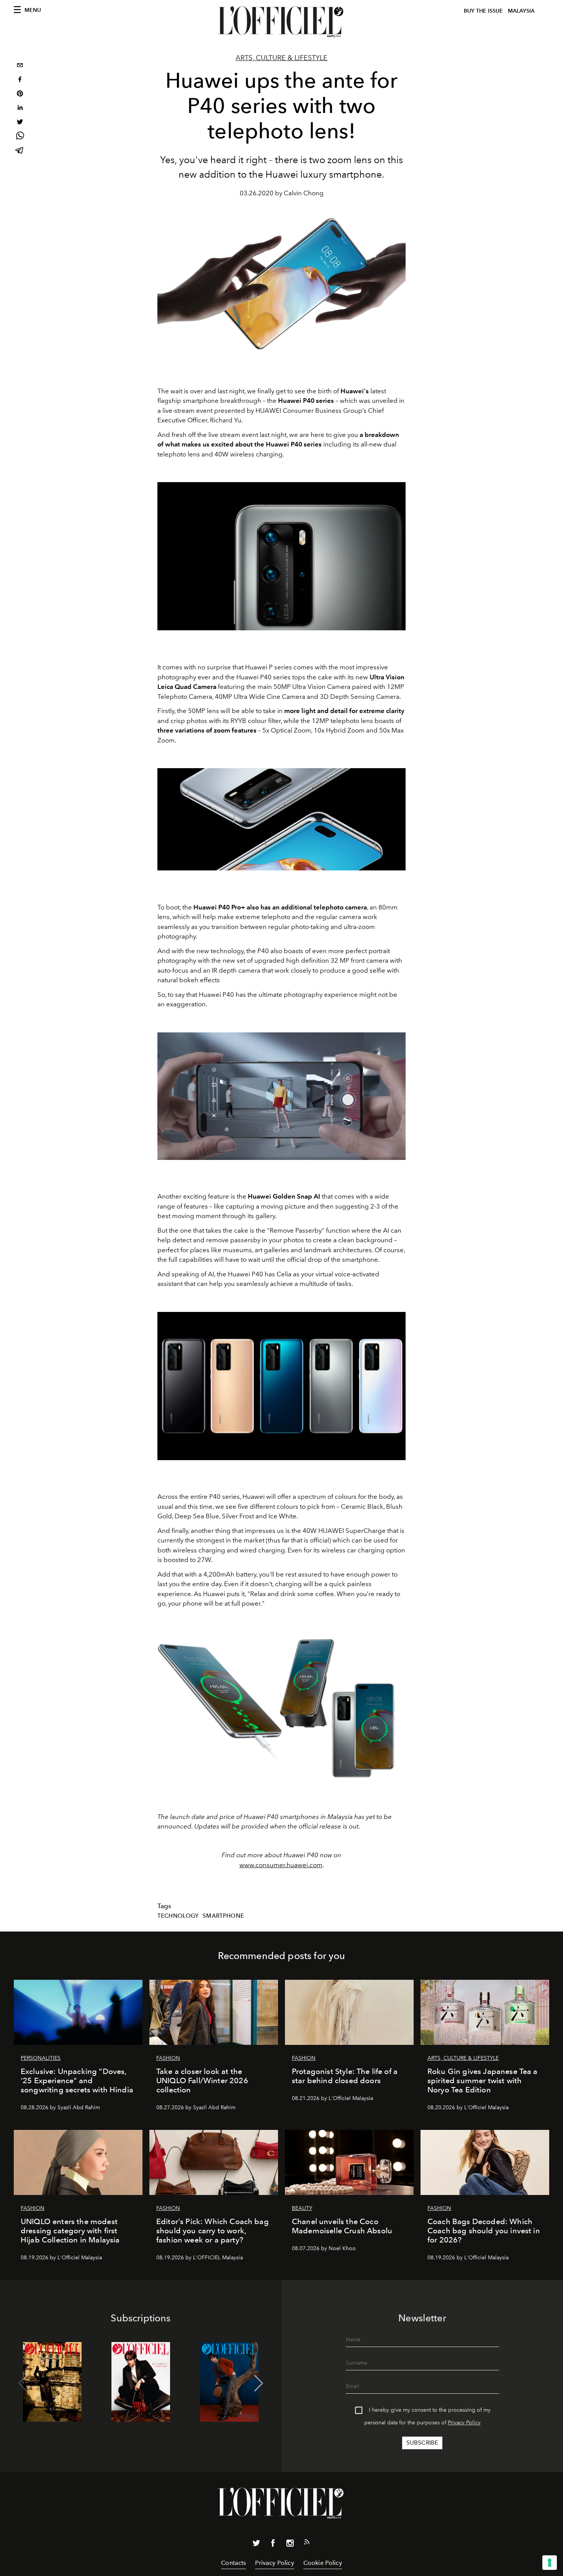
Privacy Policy (464, 2423)
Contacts (233, 2563)
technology (178, 1916)
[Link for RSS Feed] (307, 2543)
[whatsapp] (20, 137)
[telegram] (20, 151)
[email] (20, 66)
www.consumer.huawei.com (281, 1865)
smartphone (223, 1916)
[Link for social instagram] (290, 2545)
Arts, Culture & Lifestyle (281, 58)
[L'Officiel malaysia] (281, 22)
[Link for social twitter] (256, 2545)
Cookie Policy (323, 2563)
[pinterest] (20, 94)
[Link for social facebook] (273, 2545)
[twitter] (20, 123)
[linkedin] (20, 109)
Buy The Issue (483, 11)
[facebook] (20, 80)
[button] (259, 2383)
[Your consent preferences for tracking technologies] (550, 2563)
